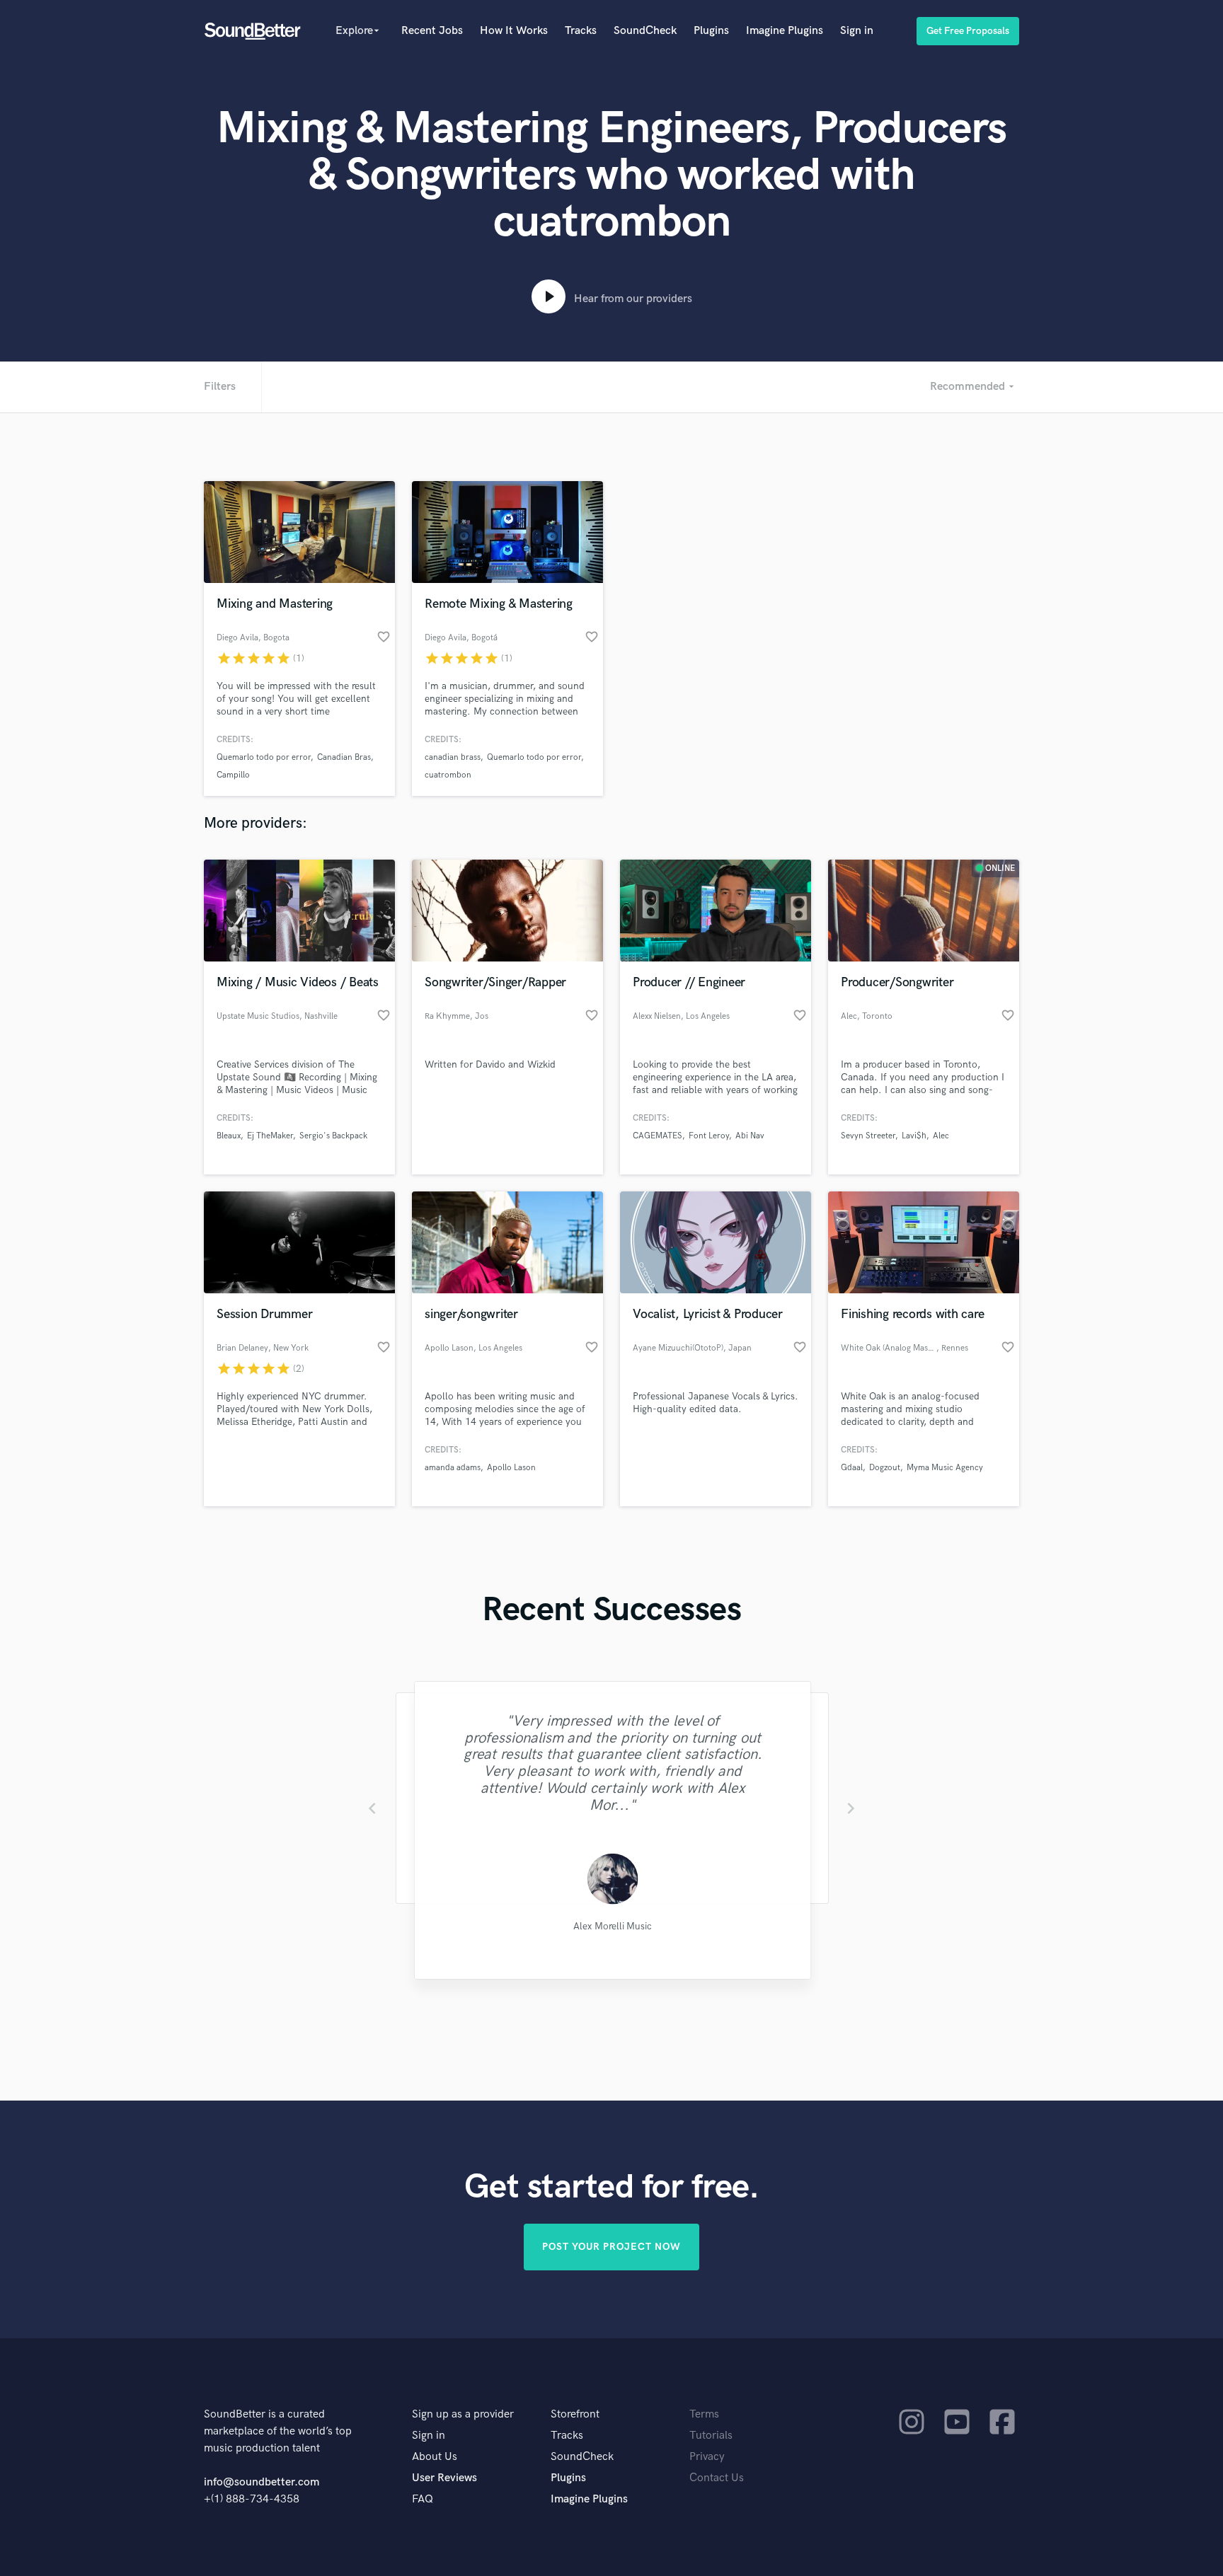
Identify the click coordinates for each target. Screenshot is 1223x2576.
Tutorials (711, 2436)
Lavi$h (914, 1136)
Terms (704, 2414)
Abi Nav (750, 1136)
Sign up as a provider (463, 2414)
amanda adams (453, 1468)
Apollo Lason (511, 1468)
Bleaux (229, 1136)
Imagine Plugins (785, 31)
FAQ (423, 2499)
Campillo (233, 775)
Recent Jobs (432, 31)
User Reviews (444, 2478)
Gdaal (852, 1468)
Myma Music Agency (945, 1468)
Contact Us (717, 2478)
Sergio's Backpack (333, 1136)
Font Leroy (709, 1136)
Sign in (857, 31)
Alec (941, 1136)
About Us (435, 2457)
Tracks (581, 31)
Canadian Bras (344, 757)
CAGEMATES (658, 1136)
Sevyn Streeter (868, 1136)
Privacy (707, 2457)
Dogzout (885, 1468)
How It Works (514, 31)
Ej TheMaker (270, 1136)
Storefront (575, 2414)
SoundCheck (645, 31)
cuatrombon (448, 775)
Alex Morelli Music (611, 1927)
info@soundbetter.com (262, 2482)
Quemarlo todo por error (264, 757)
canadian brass (453, 757)
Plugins (711, 31)
